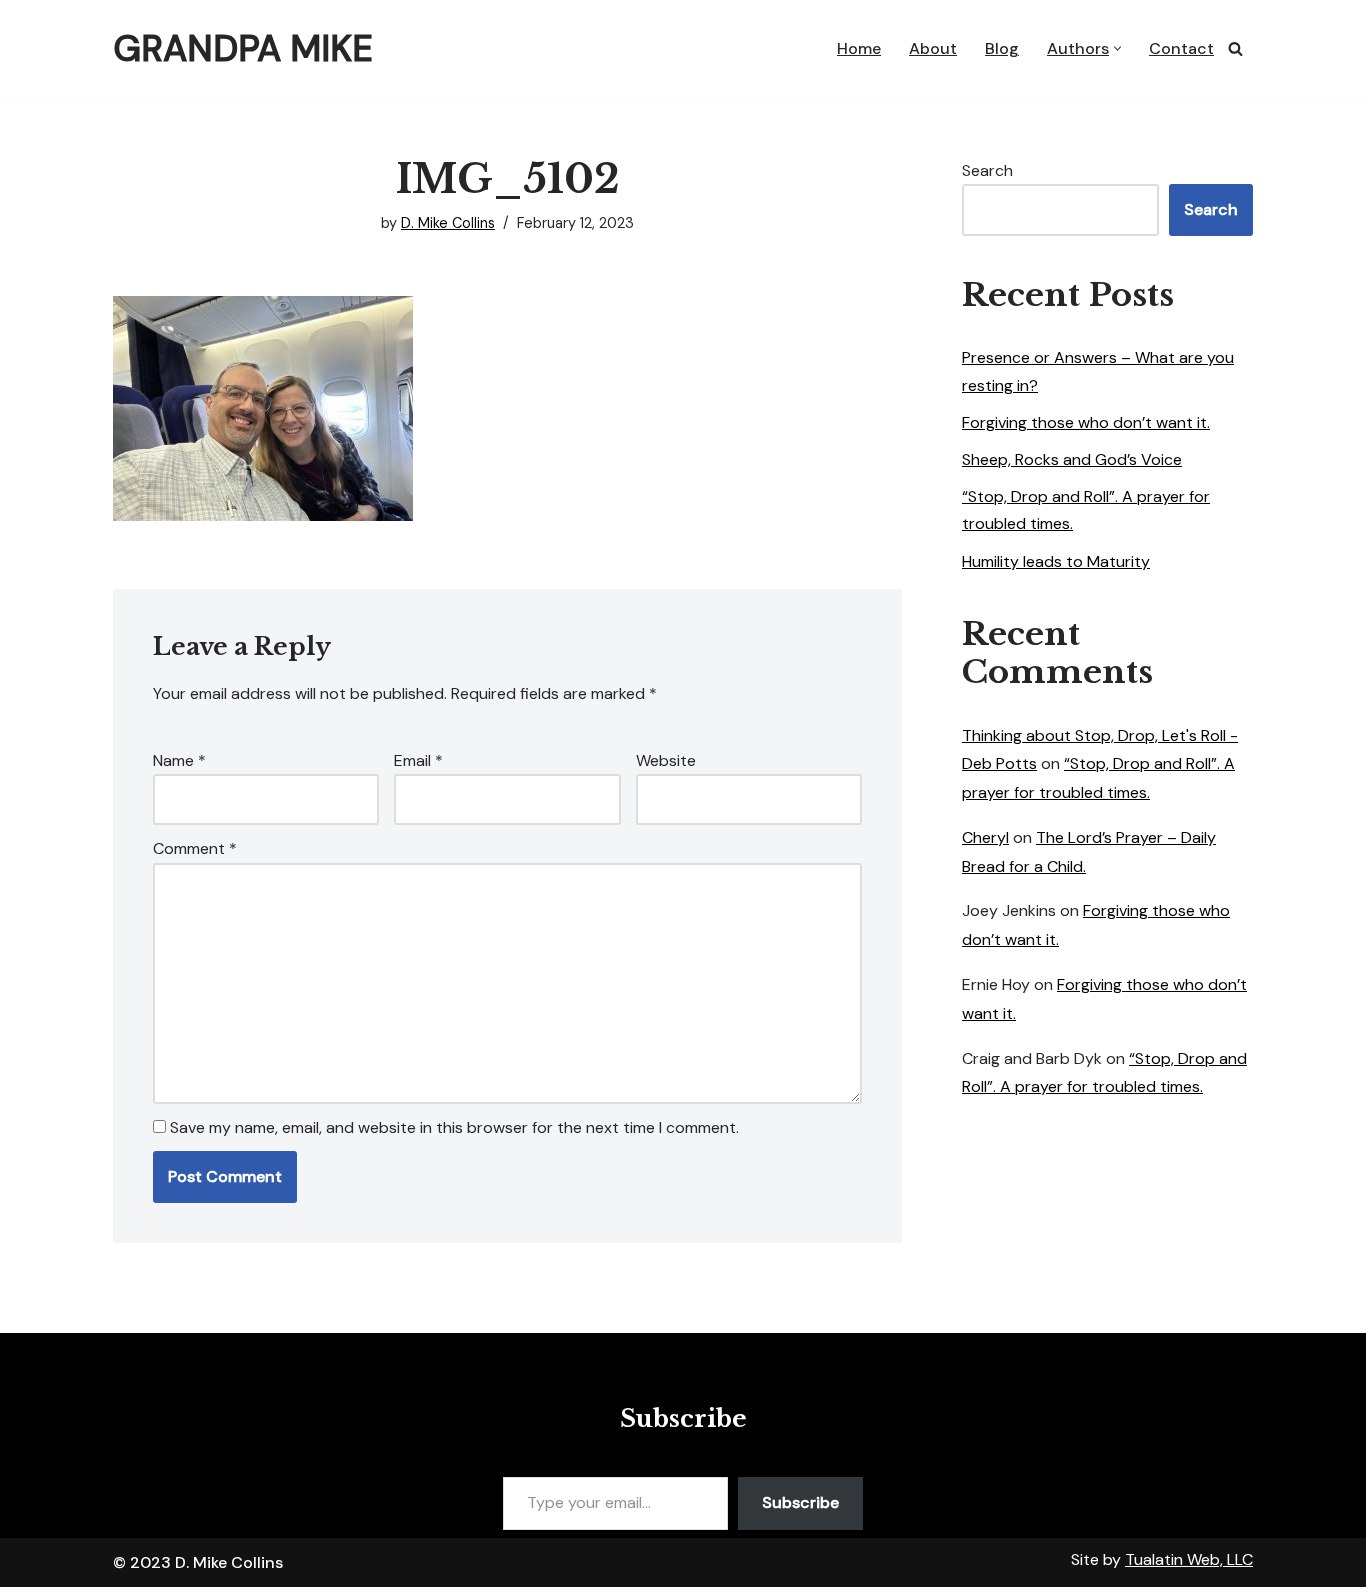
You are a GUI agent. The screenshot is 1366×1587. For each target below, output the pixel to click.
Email (418, 760)
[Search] (1235, 48)
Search (987, 170)
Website (666, 760)
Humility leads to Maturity (1056, 561)
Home (859, 48)
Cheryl (985, 837)
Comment (195, 848)
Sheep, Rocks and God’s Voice (1072, 459)
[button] (1117, 48)
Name (179, 760)
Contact (1181, 48)
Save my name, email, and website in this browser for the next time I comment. (454, 1127)
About (933, 48)
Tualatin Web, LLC (1189, 1559)
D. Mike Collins (448, 223)
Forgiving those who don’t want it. (1086, 422)
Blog (1002, 48)
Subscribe (800, 1502)
